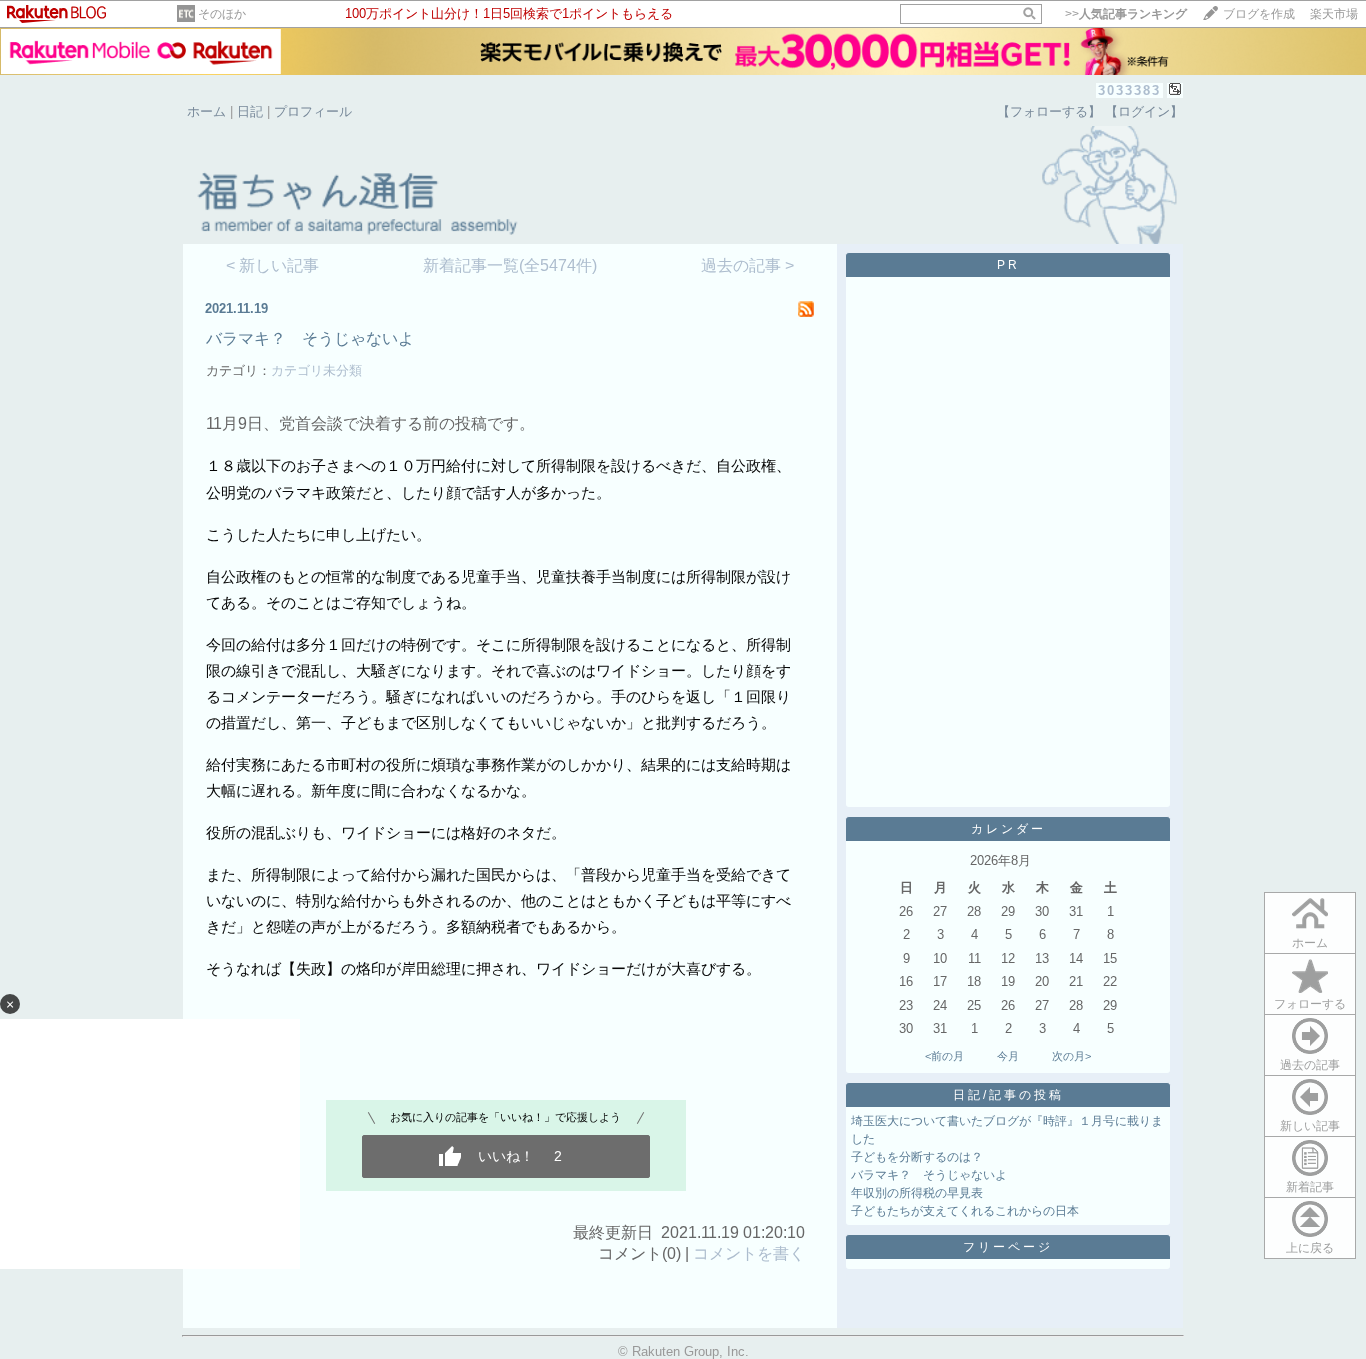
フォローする (1310, 1004)
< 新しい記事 (272, 265)
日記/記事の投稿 (1008, 1095)
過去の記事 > (747, 265)
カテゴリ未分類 (316, 370)
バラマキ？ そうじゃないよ (310, 338)
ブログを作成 (1259, 14)
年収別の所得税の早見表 (917, 1193)
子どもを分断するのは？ (917, 1157)
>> (1126, 14)
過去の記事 (1310, 1065)
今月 (1008, 1056)
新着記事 (1310, 1187)
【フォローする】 (1049, 111)
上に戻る (1310, 1248)
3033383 (1129, 90)
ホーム (206, 111)
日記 (250, 111)
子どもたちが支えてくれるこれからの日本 (965, 1211)
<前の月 (944, 1056)
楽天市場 (1334, 14)
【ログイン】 (1144, 111)
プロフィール (313, 111)
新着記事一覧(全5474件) (510, 265)
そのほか (222, 14)
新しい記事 (1310, 1126)
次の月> (1071, 1056)
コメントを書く (749, 1253)
